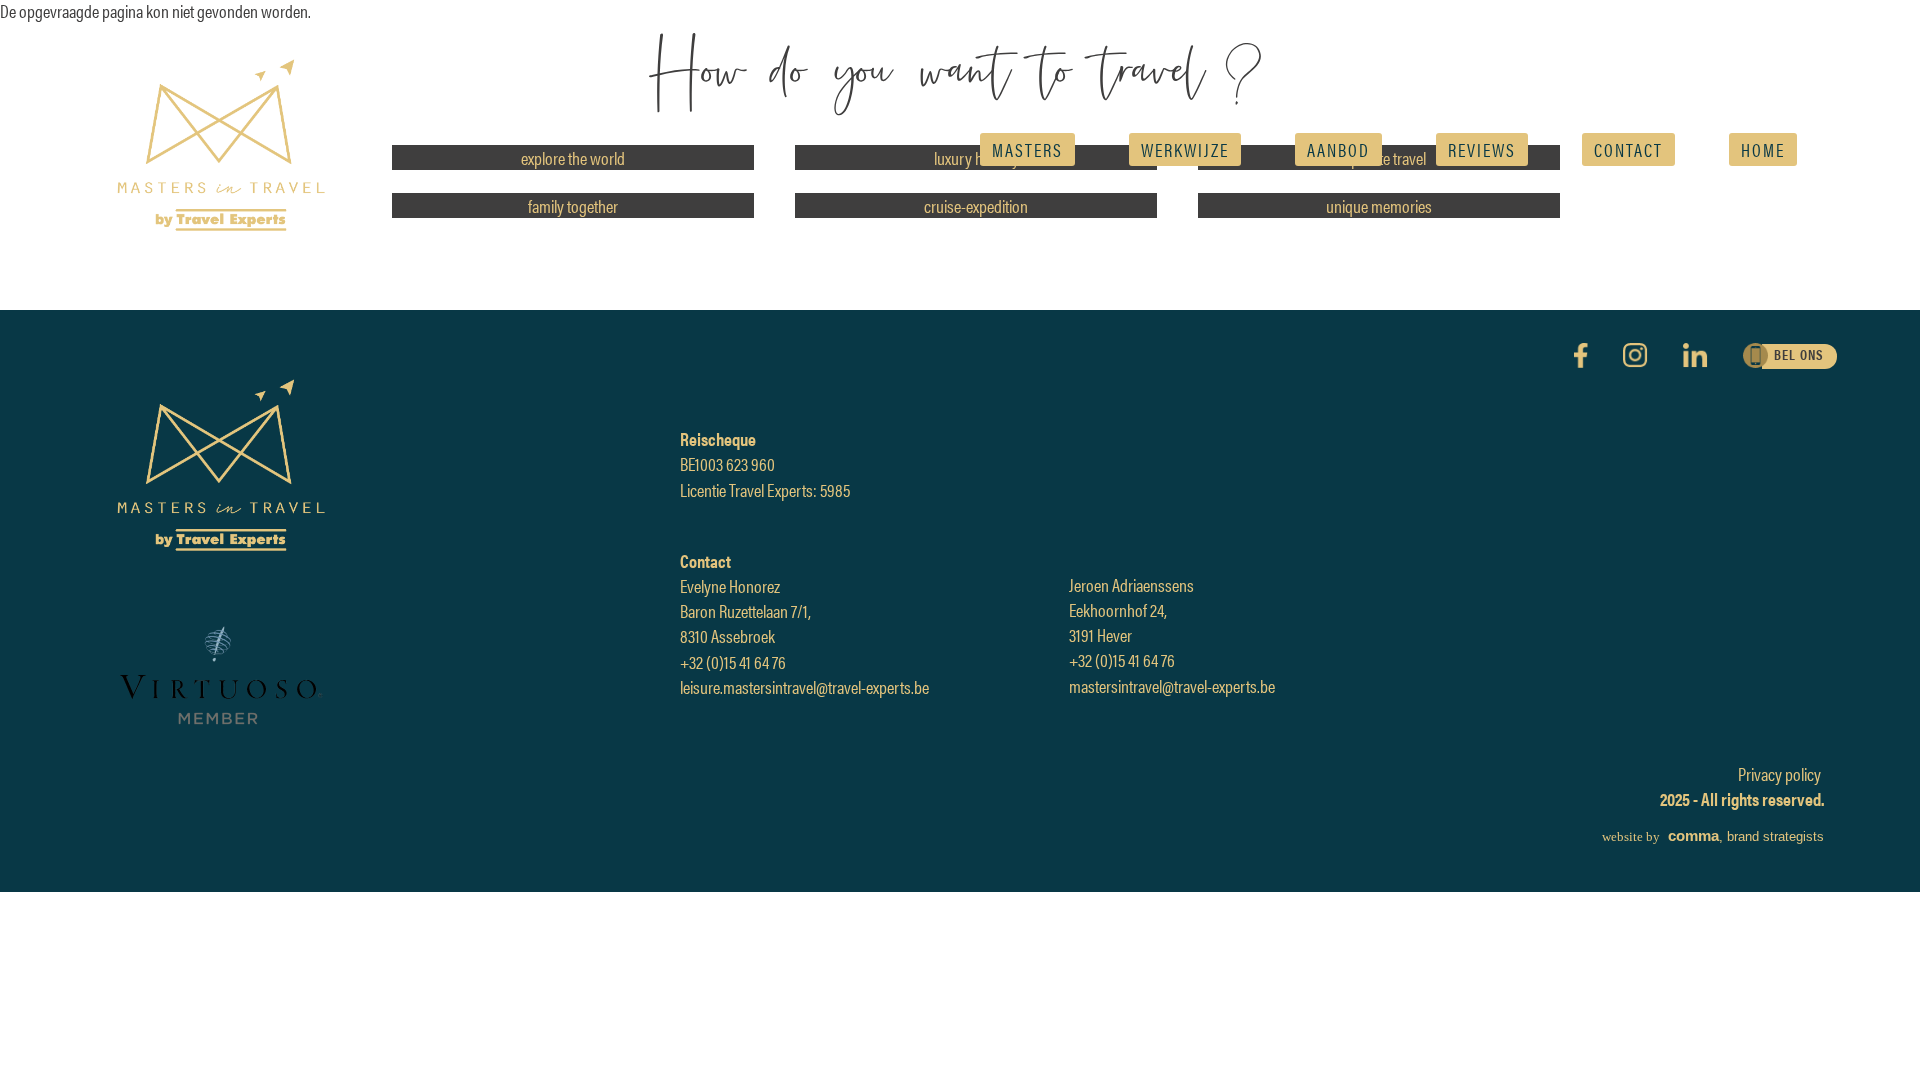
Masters (1027, 149)
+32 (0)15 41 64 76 (733, 661)
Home (1763, 149)
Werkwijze (1185, 149)
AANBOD (1338, 149)
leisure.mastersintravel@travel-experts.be (804, 686)
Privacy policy (1779, 773)
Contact (1628, 149)
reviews (1482, 149)
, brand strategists (1713, 836)
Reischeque (718, 438)
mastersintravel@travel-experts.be (1172, 685)
